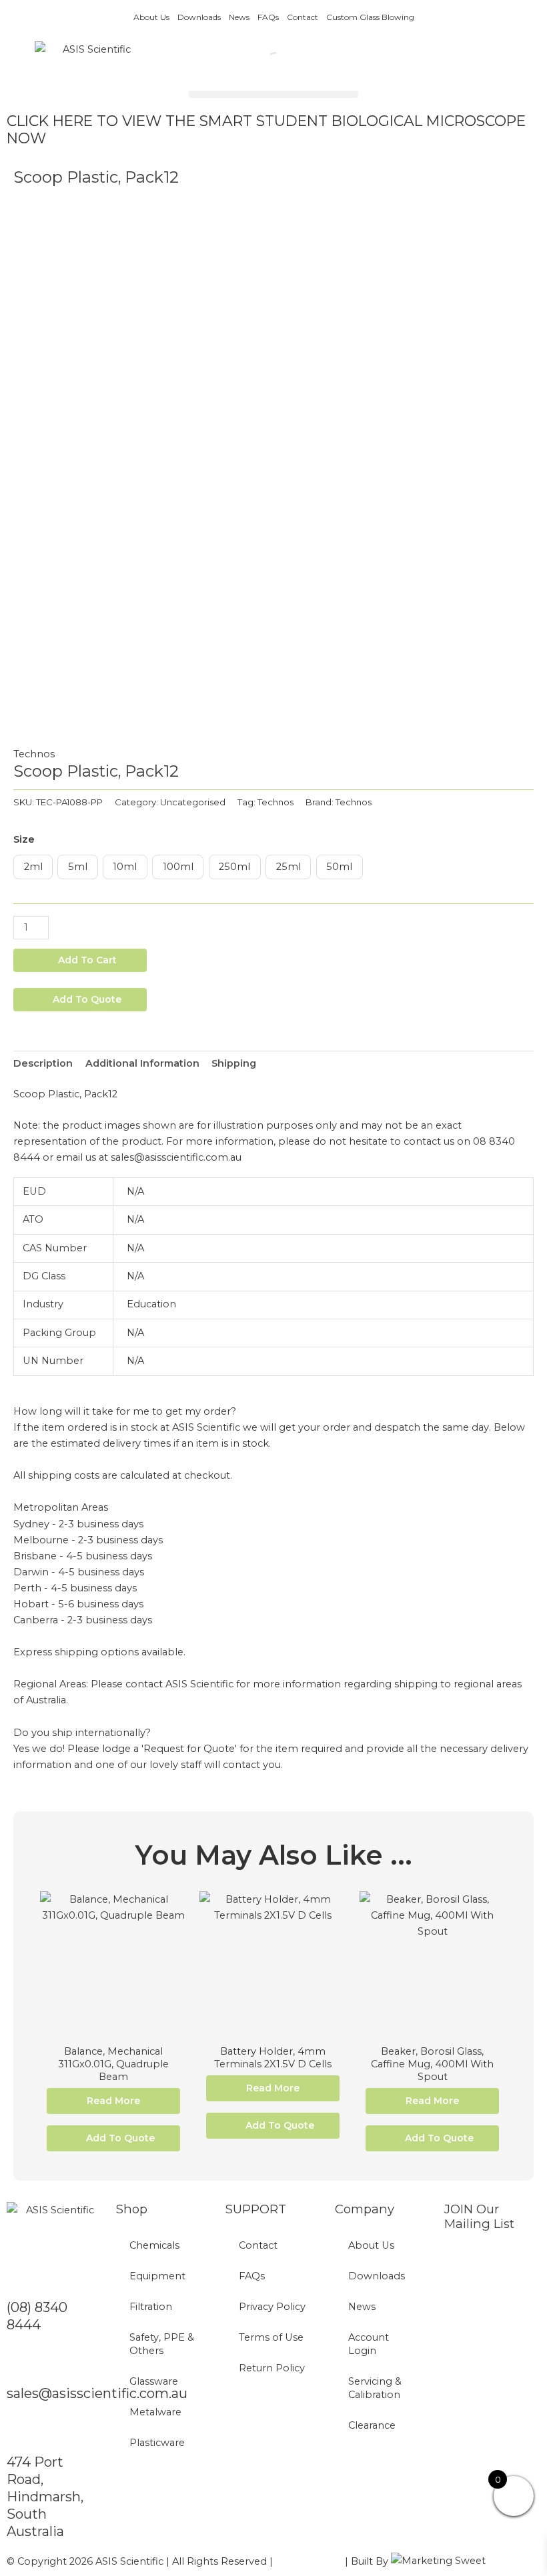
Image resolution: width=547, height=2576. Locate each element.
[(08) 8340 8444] (23, 2277)
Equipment (157, 2276)
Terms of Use (271, 2337)
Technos (34, 754)
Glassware (154, 2381)
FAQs (268, 17)
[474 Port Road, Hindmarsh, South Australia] (23, 2432)
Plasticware (157, 2443)
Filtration (151, 2307)
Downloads (199, 17)
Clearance (372, 2425)
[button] (273, 94)
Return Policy (272, 2368)
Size (24, 839)
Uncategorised (193, 802)
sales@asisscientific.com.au (97, 2393)
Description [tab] (43, 1063)
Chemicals (154, 2245)
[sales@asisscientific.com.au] (23, 2363)
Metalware (155, 2412)
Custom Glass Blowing (370, 17)
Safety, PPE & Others (162, 2344)
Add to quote (87, 999)
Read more (113, 2101)
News (239, 17)
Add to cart (87, 960)
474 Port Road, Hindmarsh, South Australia (45, 2497)
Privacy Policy (272, 2307)
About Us (151, 17)
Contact (303, 17)
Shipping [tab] (234, 1063)
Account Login (369, 2344)
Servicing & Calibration (375, 2388)
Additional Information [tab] (142, 1063)
